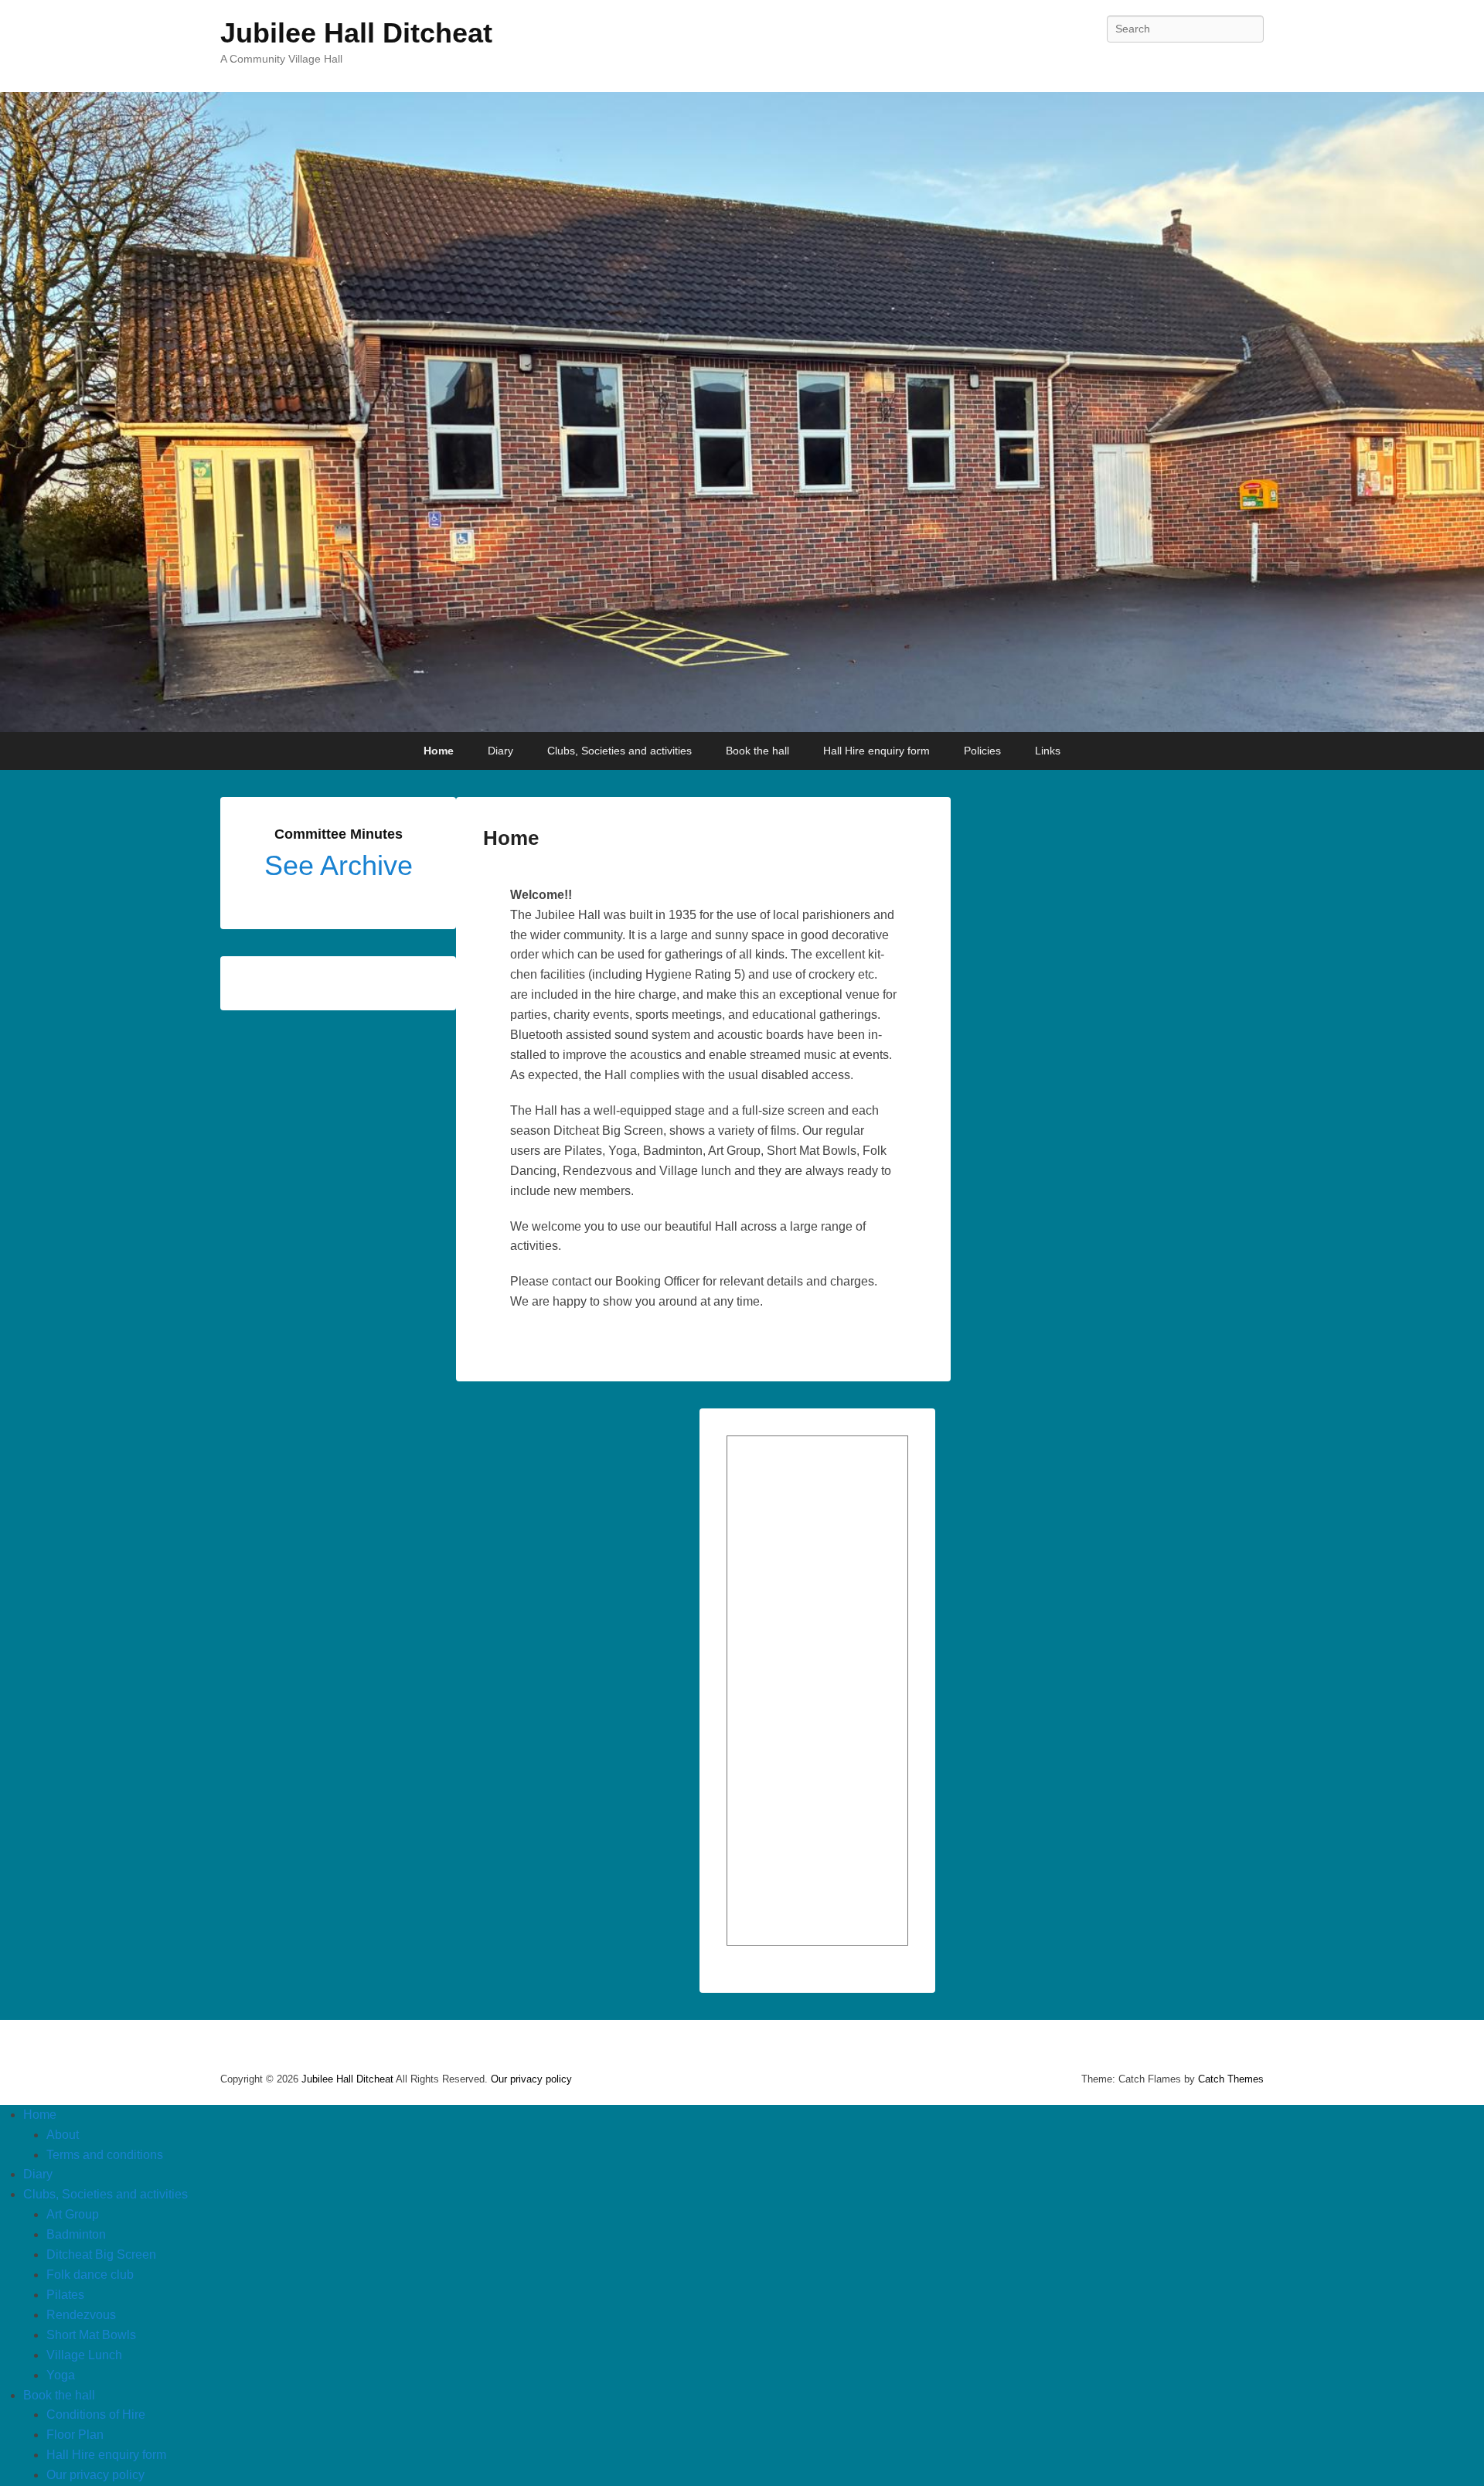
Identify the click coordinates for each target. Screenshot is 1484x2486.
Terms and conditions (105, 2155)
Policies (982, 751)
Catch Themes (1231, 2079)
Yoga (61, 2375)
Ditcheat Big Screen (101, 2254)
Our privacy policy (531, 2079)
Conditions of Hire (96, 2414)
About (63, 2135)
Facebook (1251, 63)
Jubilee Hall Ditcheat (356, 33)
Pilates (65, 2295)
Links (1048, 751)
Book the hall (757, 751)
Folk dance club (90, 2275)
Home (439, 751)
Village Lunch (84, 2355)
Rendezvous (81, 2315)
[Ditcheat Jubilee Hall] (742, 412)
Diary (500, 751)
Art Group (73, 2214)
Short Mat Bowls (91, 2335)
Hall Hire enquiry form (876, 751)
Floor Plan (75, 2435)
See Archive (339, 865)
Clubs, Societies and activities (619, 751)
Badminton (76, 2234)
